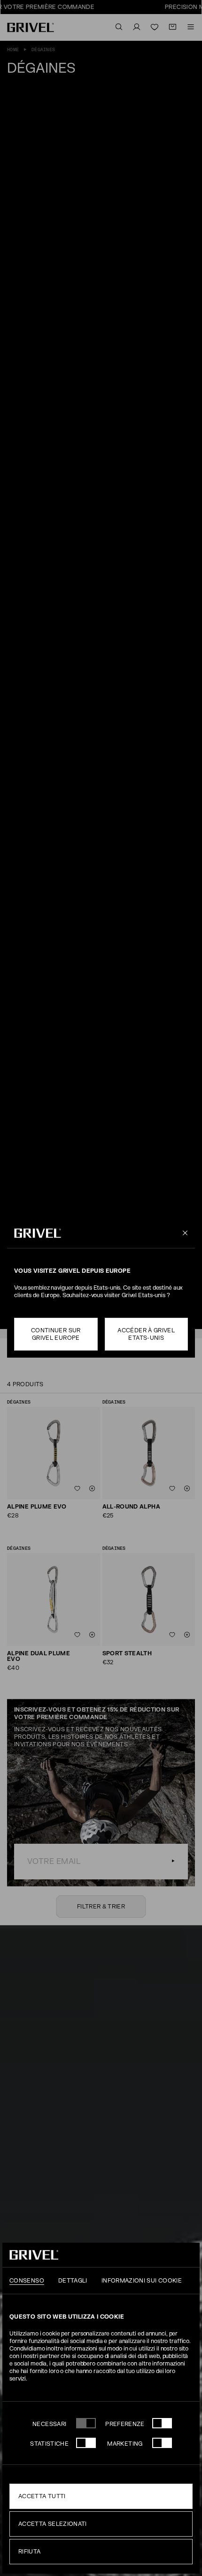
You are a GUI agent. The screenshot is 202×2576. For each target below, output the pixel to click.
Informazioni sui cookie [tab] (142, 2281)
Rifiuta (30, 2552)
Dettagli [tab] (73, 2281)
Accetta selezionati (53, 2524)
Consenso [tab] (27, 2281)
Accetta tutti (42, 2496)
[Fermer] (183, 1233)
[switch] (162, 2423)
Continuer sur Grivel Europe (56, 1334)
